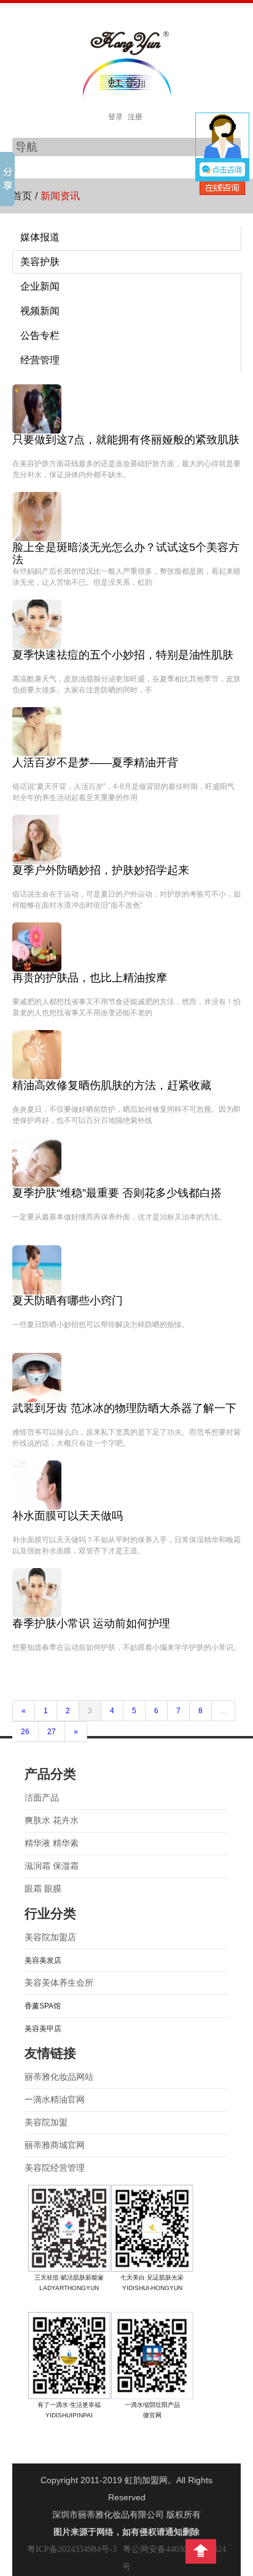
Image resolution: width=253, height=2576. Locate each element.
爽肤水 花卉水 (52, 1821)
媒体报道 (40, 237)
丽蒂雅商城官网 (55, 2145)
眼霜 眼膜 (43, 1889)
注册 (135, 117)
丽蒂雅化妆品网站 (59, 2077)
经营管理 (40, 360)
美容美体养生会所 (59, 1983)
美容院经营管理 (55, 2168)
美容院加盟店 (50, 1937)
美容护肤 (40, 262)
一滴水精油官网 (55, 2100)
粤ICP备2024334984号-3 (72, 2549)
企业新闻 (40, 286)
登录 (115, 117)
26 (25, 1732)
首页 (22, 196)
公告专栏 (40, 335)
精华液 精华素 (52, 1843)
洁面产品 (42, 1798)
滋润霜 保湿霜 (52, 1866)
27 (52, 1732)
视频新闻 (40, 311)
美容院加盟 (46, 2122)
